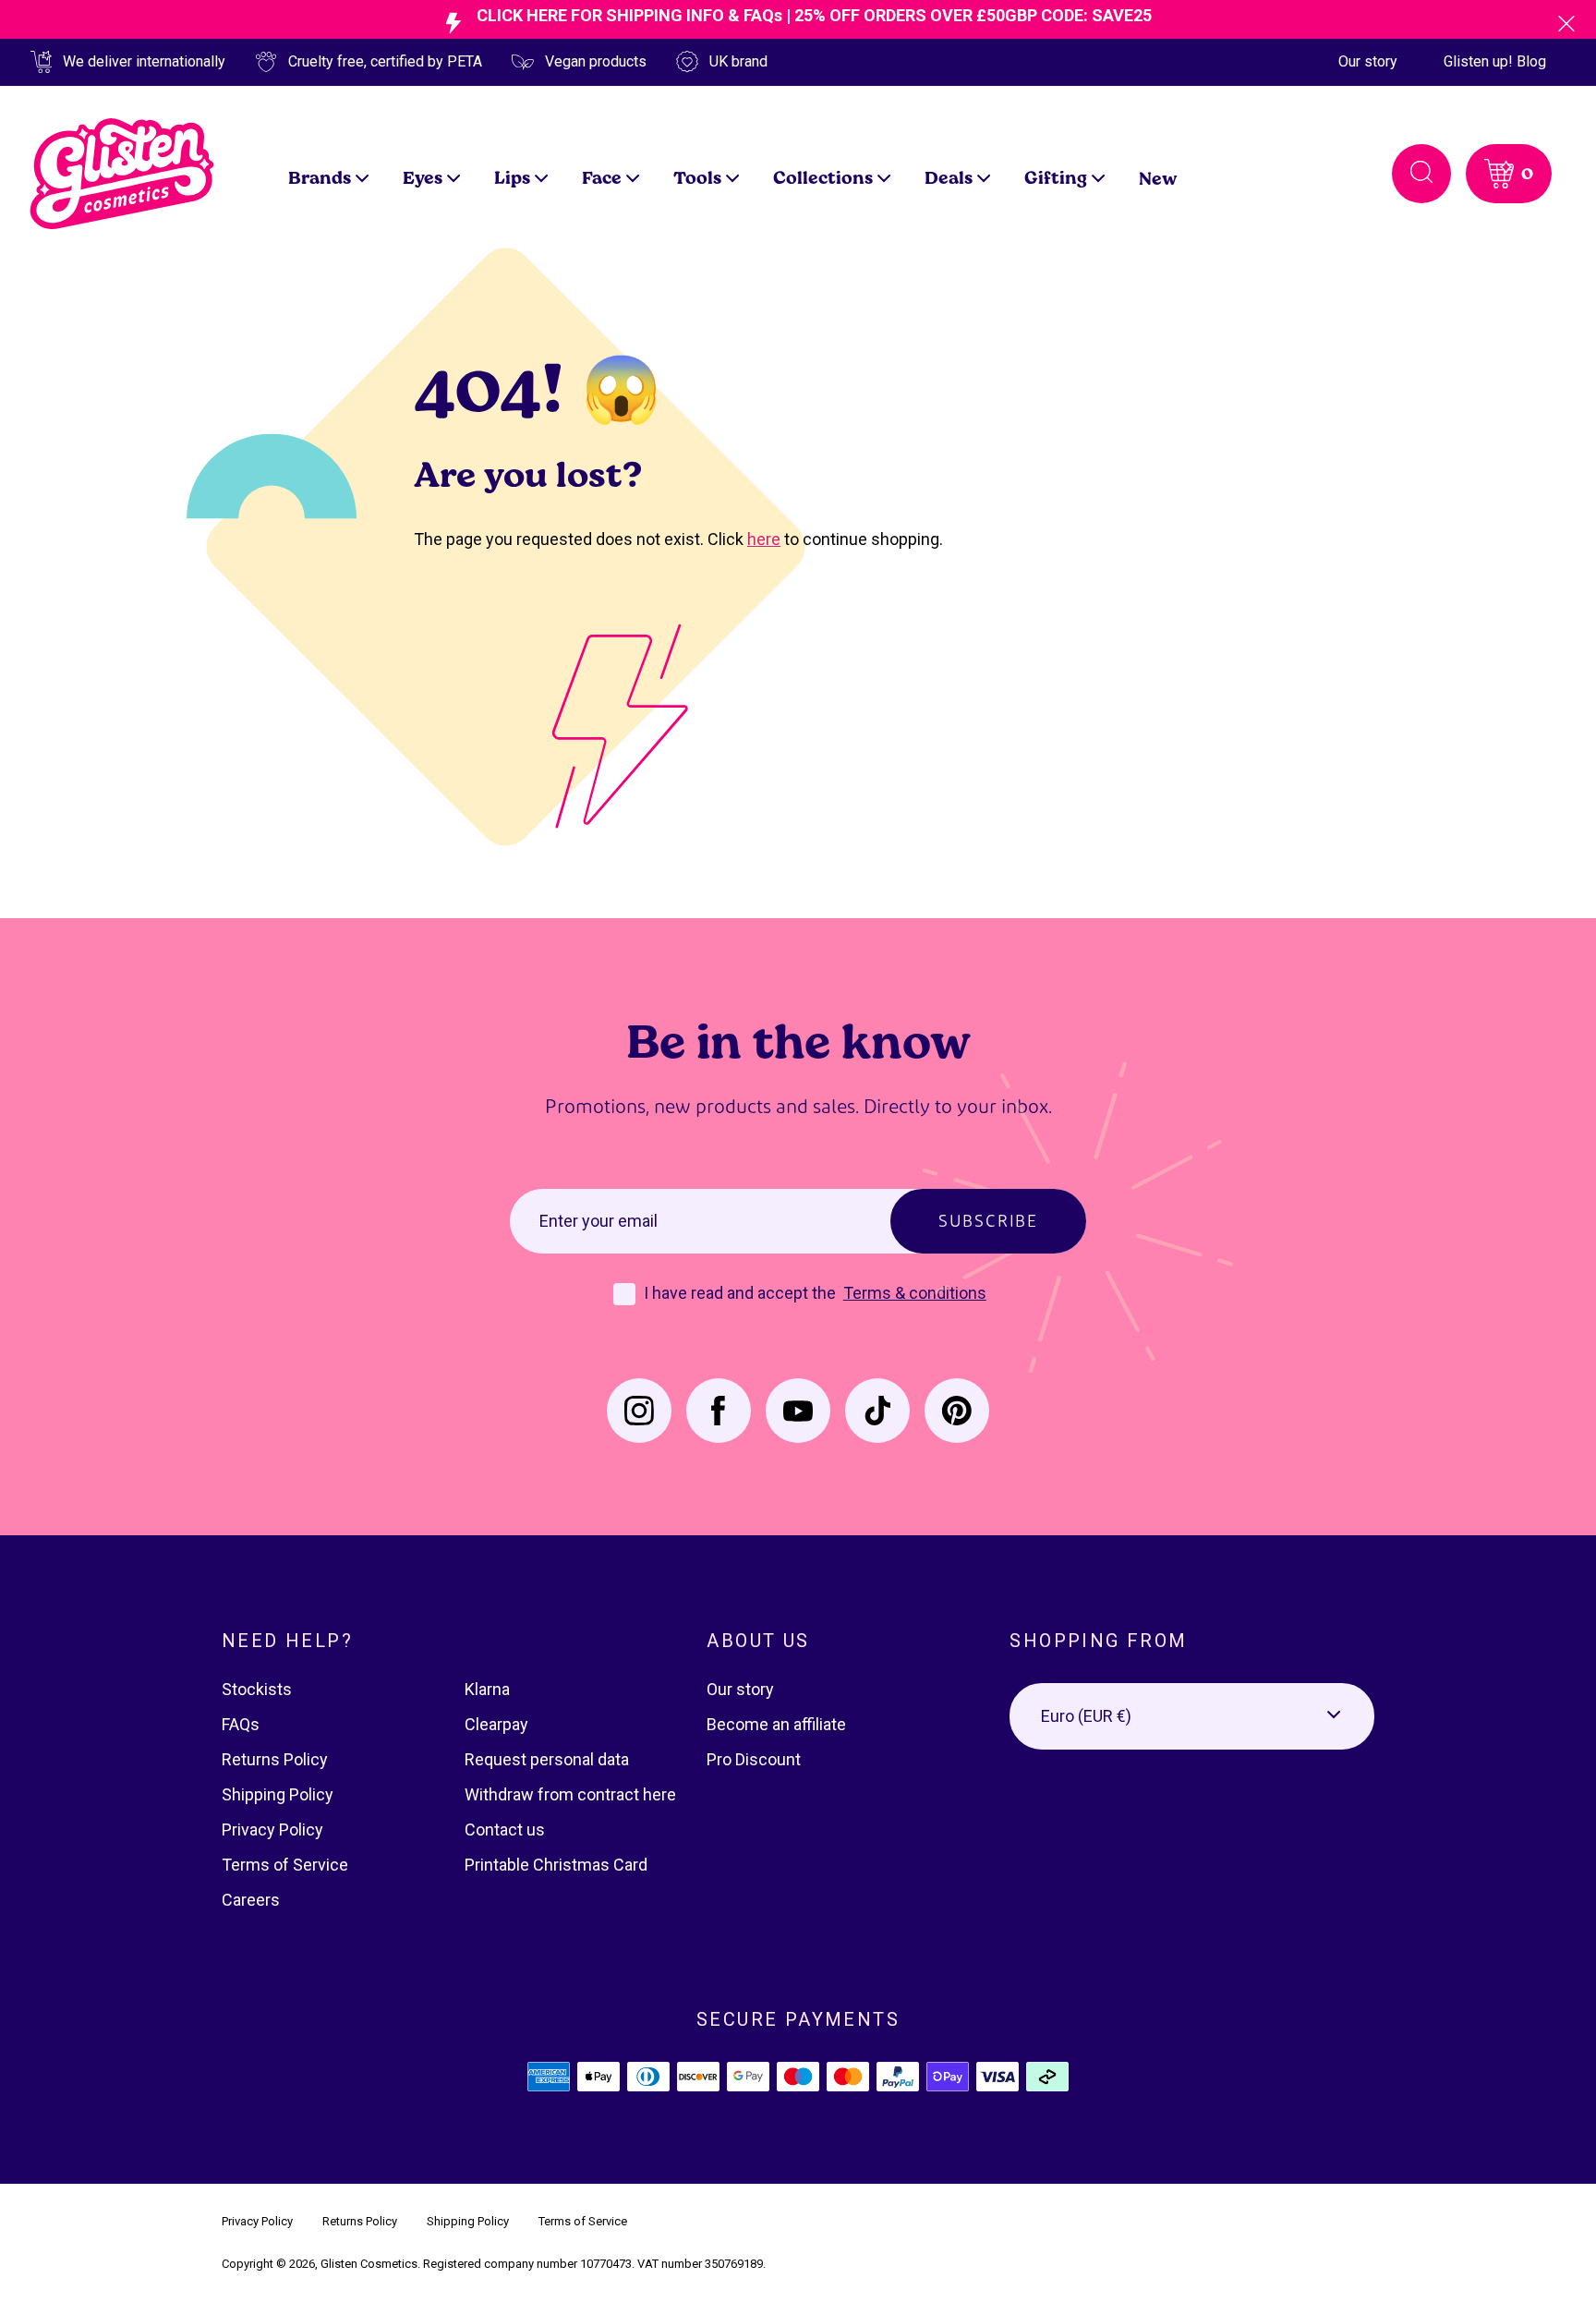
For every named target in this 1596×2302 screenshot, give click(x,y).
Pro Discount (754, 1759)
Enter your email (598, 1221)
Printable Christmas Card (556, 1865)
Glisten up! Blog (1495, 61)
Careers (251, 1900)
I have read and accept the (742, 1293)
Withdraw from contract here (570, 1794)
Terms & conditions (915, 1293)
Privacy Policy (272, 1829)
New (1158, 178)
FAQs (241, 1724)
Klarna (487, 1689)
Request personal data (547, 1759)
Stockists (257, 1689)
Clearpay (496, 1724)
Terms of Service (285, 1865)
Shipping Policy (278, 1794)
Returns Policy (275, 1759)
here (764, 539)
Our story (1368, 61)
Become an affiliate (776, 1724)
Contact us (505, 1829)
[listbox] (1192, 1716)
